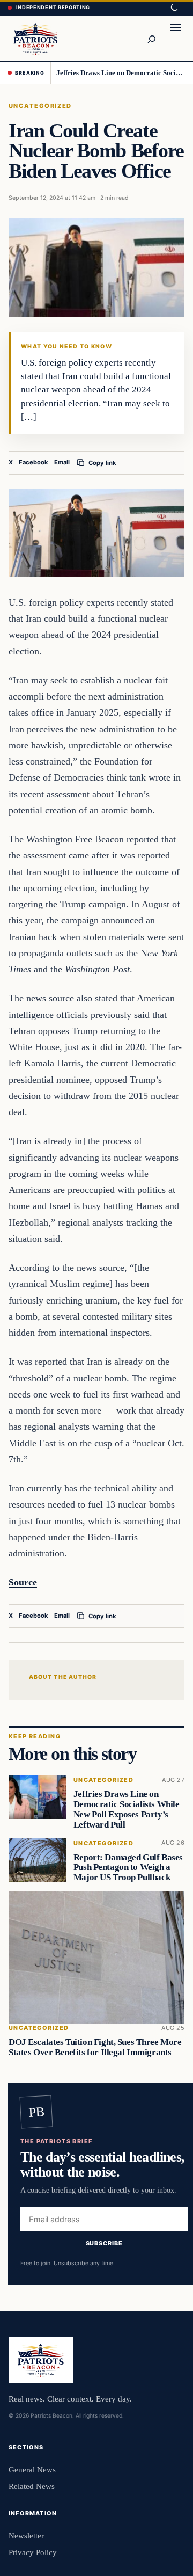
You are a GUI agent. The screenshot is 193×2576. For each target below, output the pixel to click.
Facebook (34, 462)
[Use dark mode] (174, 8)
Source (23, 1582)
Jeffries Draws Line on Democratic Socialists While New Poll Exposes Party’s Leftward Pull (121, 73)
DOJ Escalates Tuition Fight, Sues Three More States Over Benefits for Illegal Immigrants (95, 2047)
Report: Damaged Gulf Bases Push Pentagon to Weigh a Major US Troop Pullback (128, 1867)
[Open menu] (176, 39)
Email (62, 462)
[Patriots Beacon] (36, 38)
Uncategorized (40, 106)
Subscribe (104, 2243)
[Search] (151, 39)
